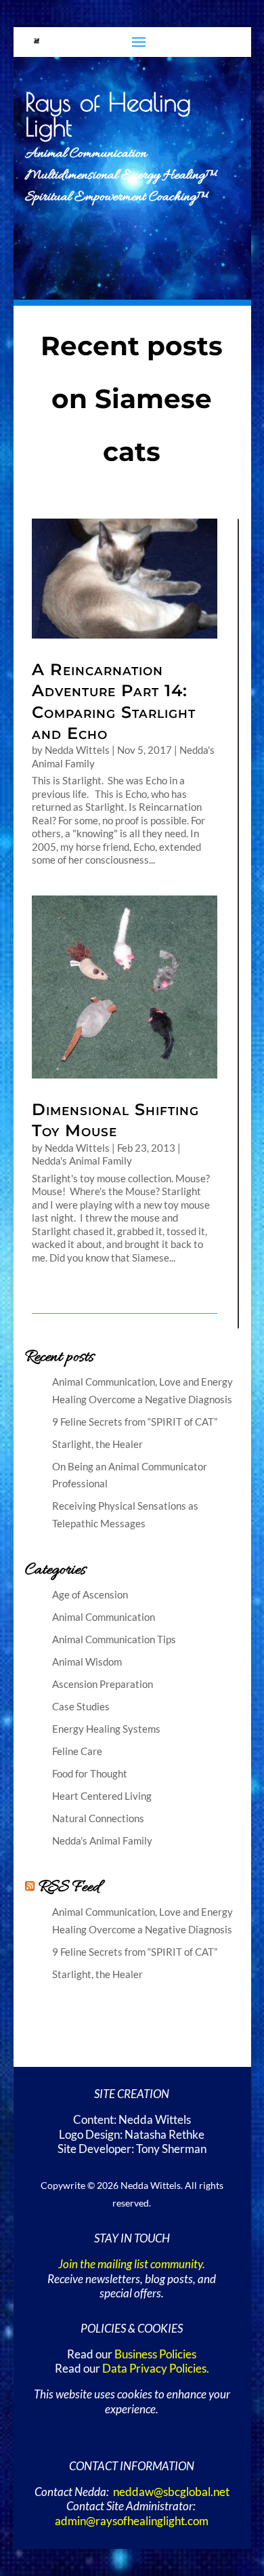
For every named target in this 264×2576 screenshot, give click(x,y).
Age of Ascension (90, 1594)
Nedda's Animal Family (82, 1161)
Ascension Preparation (103, 1684)
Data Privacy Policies (154, 2369)
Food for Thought (90, 1773)
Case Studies (81, 1706)
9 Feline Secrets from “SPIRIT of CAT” (135, 1422)
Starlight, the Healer (97, 1444)
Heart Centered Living (102, 1796)
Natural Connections (98, 1818)
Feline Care (77, 1751)
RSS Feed (69, 1888)
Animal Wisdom (87, 1662)
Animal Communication (104, 1617)
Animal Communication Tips (114, 1639)
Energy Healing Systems (106, 1729)
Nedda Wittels (77, 750)
